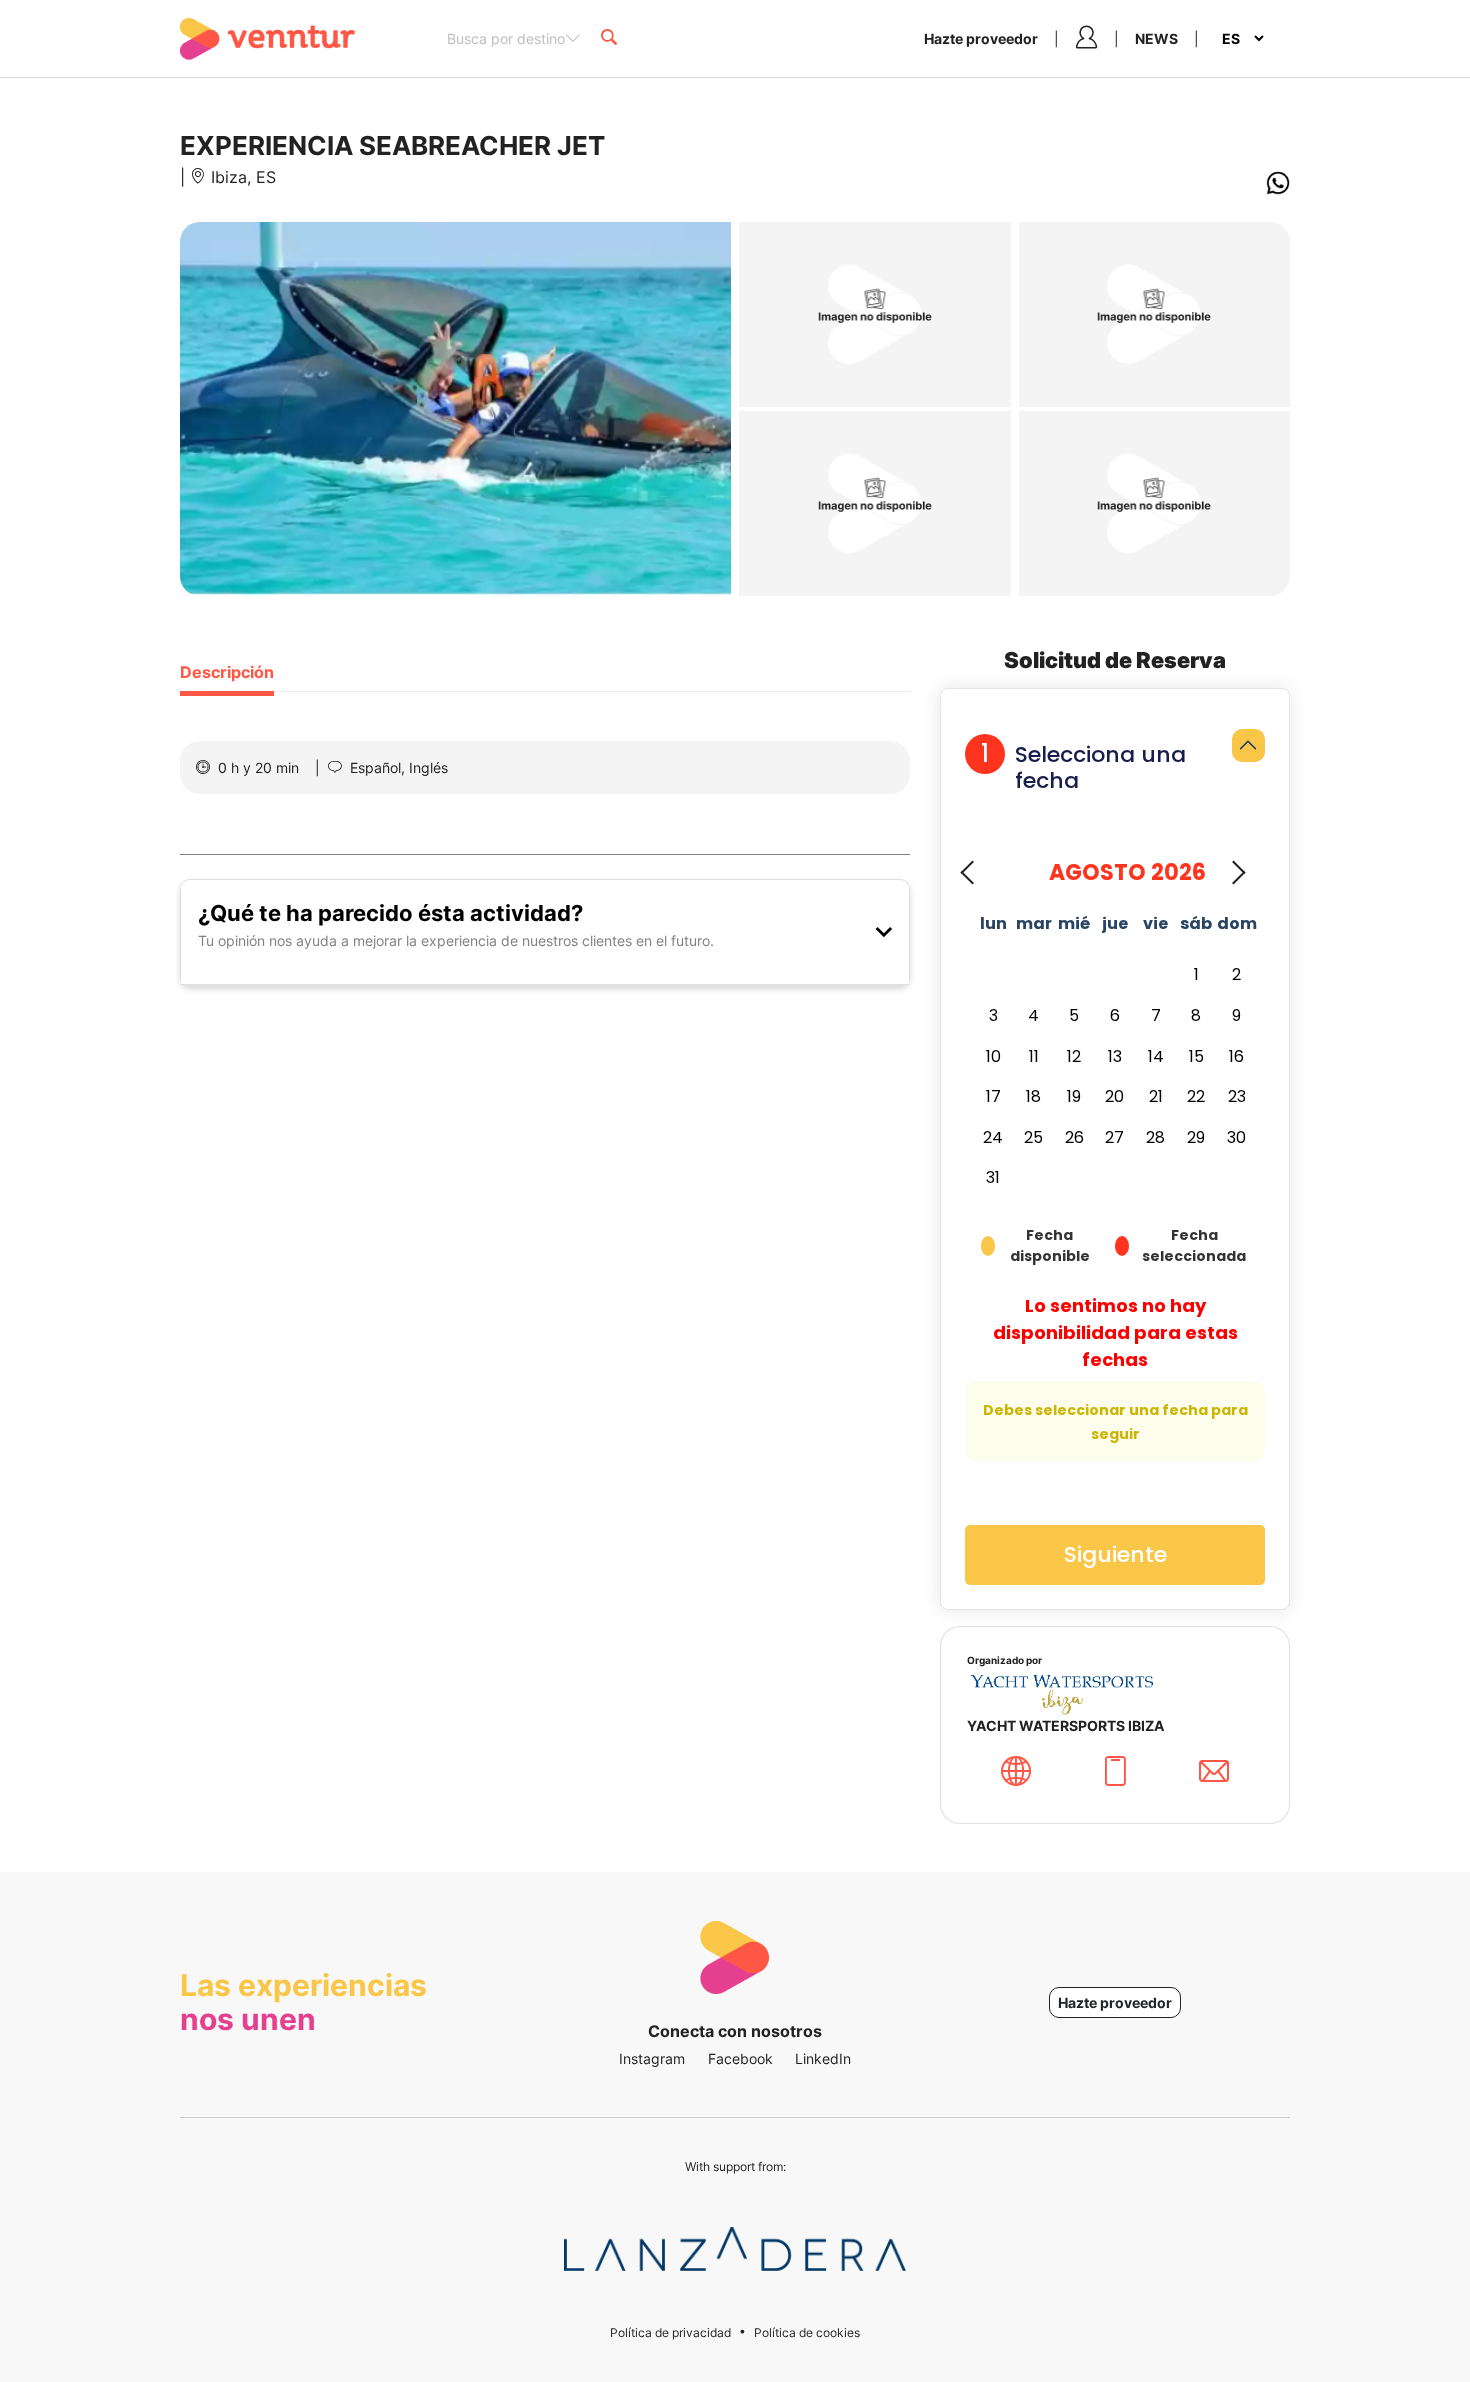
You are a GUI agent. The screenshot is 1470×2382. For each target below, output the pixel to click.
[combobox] (514, 37)
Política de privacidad (670, 2332)
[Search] (609, 38)
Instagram (652, 2058)
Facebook (740, 2058)
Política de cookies (807, 2332)
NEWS (1156, 38)
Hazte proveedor (981, 38)
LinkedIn (823, 2058)
